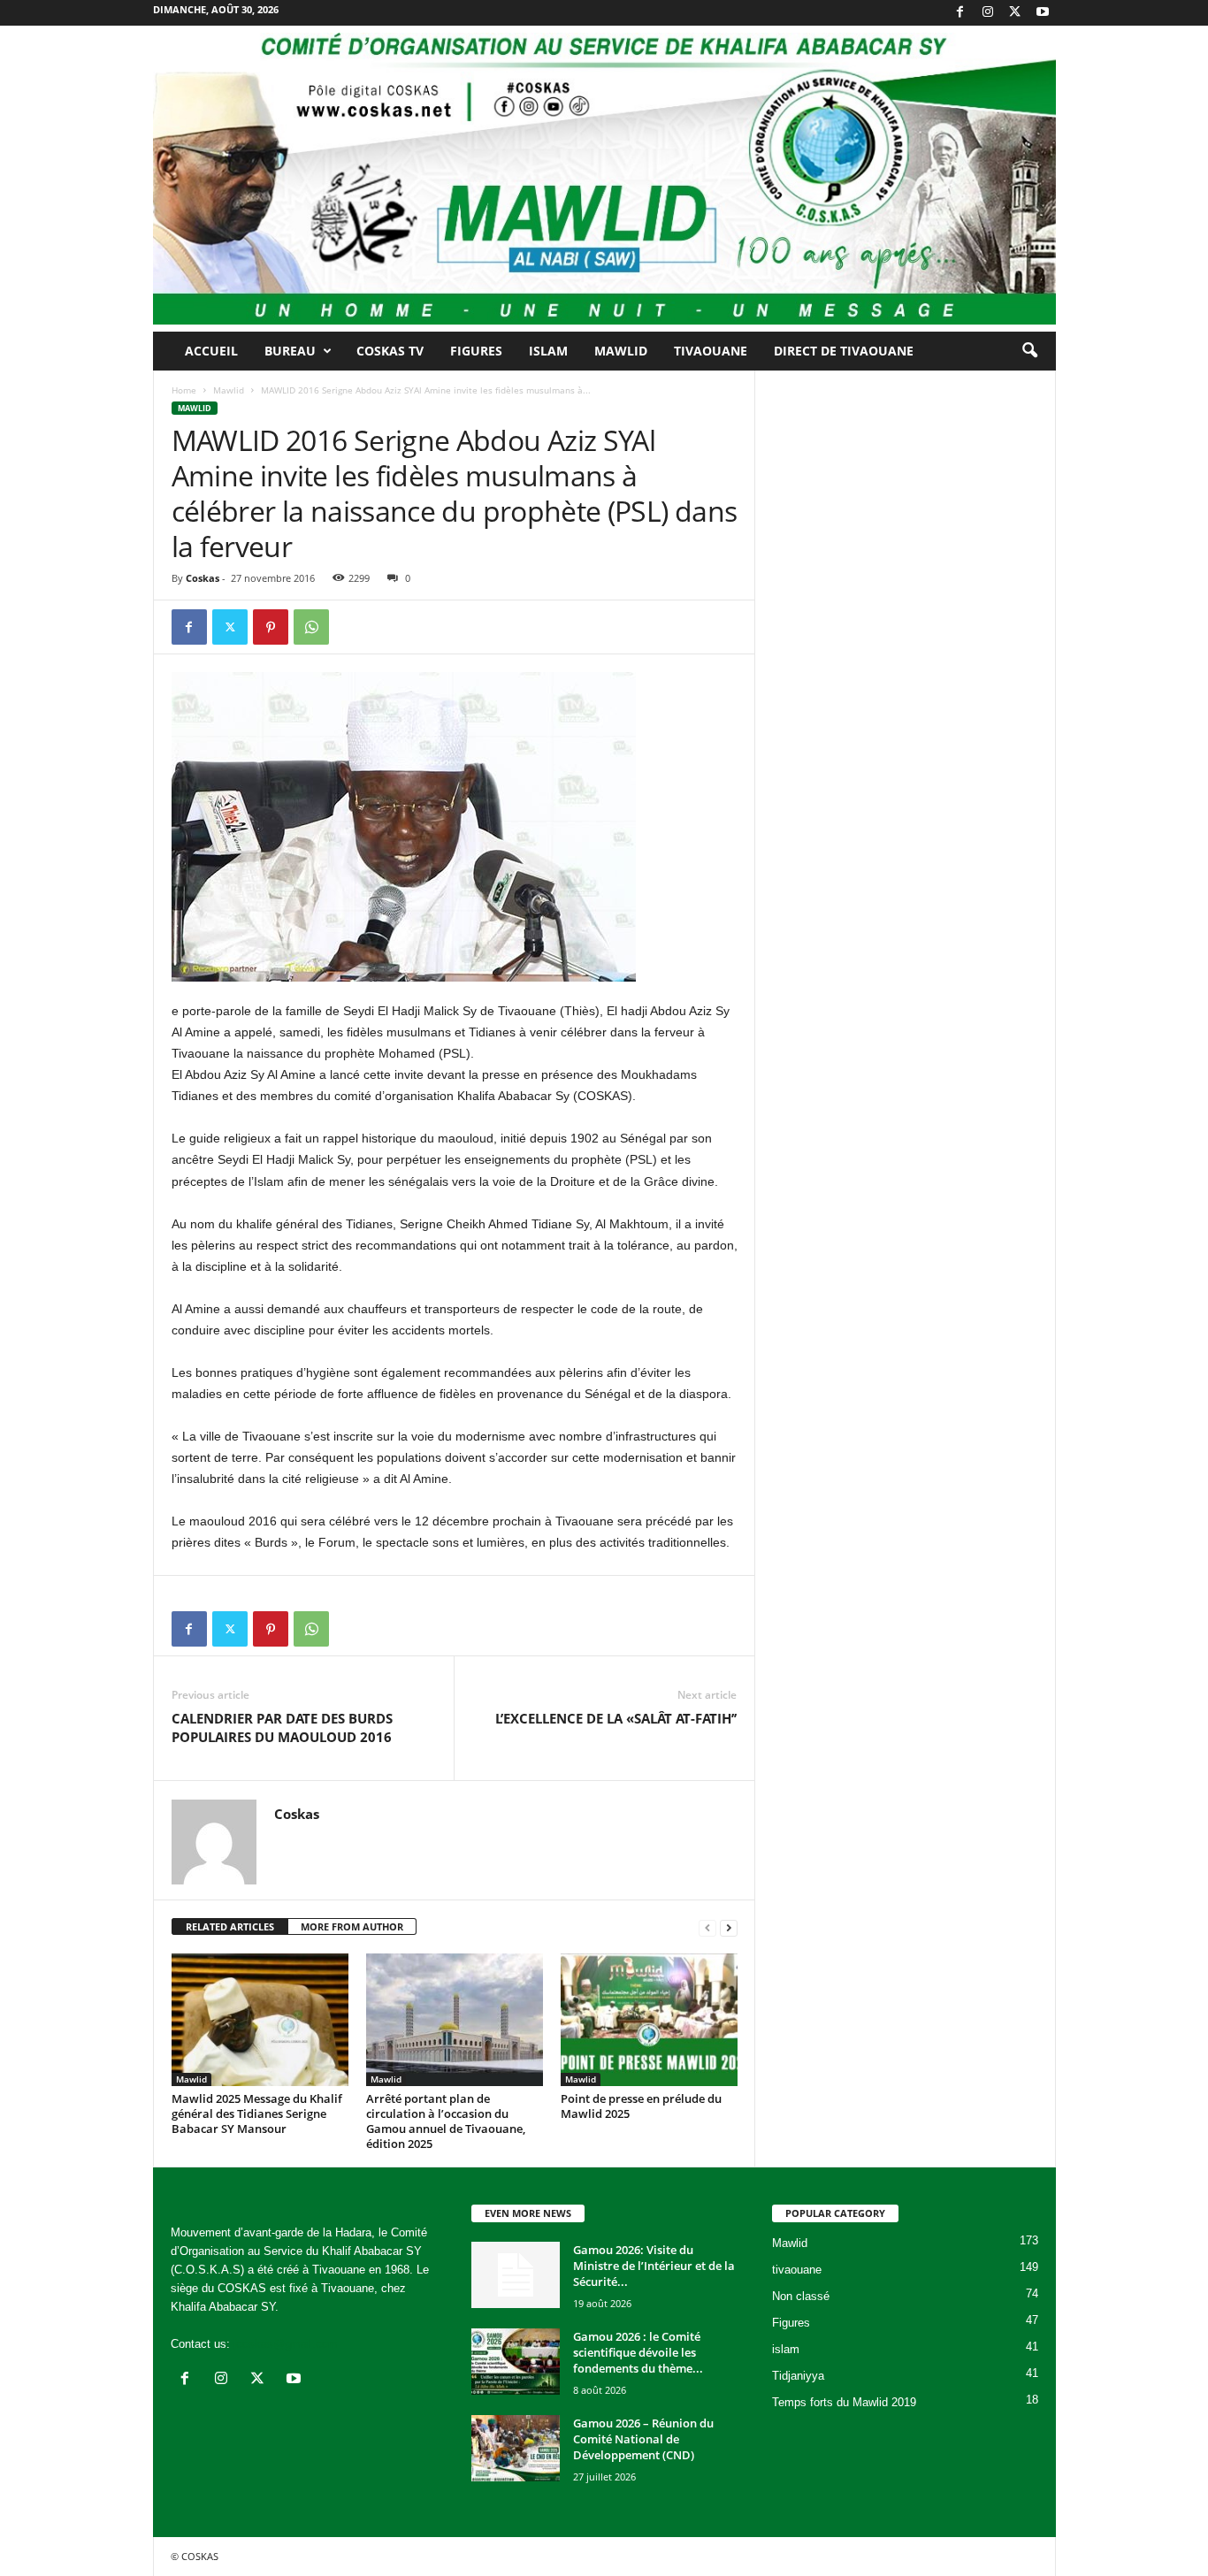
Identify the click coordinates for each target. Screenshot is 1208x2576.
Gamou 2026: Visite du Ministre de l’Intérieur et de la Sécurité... (654, 2266)
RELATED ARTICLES (230, 1926)
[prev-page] (707, 1927)
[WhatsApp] (311, 627)
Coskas (203, 578)
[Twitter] (1015, 13)
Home (184, 390)
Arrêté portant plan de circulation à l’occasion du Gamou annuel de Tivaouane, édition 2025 (446, 2121)
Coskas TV (390, 351)
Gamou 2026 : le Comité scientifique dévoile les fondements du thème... (638, 2352)
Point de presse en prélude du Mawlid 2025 (641, 2106)
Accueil (211, 351)
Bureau (290, 351)
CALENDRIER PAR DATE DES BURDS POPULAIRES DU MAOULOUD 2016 (282, 1728)
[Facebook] (960, 13)
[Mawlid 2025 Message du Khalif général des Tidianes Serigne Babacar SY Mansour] (260, 2020)
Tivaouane (711, 351)
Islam (548, 351)
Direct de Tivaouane (844, 351)
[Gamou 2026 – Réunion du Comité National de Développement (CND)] (516, 2448)
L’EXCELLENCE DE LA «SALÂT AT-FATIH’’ (616, 1718)
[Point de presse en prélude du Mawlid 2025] (649, 2020)
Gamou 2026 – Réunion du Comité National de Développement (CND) (643, 2439)
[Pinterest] (271, 627)
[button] (1029, 351)
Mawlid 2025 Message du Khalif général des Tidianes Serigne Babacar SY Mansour (257, 2114)
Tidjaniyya (798, 2376)
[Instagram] (988, 13)
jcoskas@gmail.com (286, 2344)
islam (786, 2349)
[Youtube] (1043, 13)
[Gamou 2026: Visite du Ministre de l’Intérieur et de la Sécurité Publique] (516, 2275)
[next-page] (729, 1927)
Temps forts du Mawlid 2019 (844, 2402)
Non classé (801, 2296)
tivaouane (797, 2270)
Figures (476, 351)
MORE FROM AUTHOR (352, 1926)
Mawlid (621, 351)
